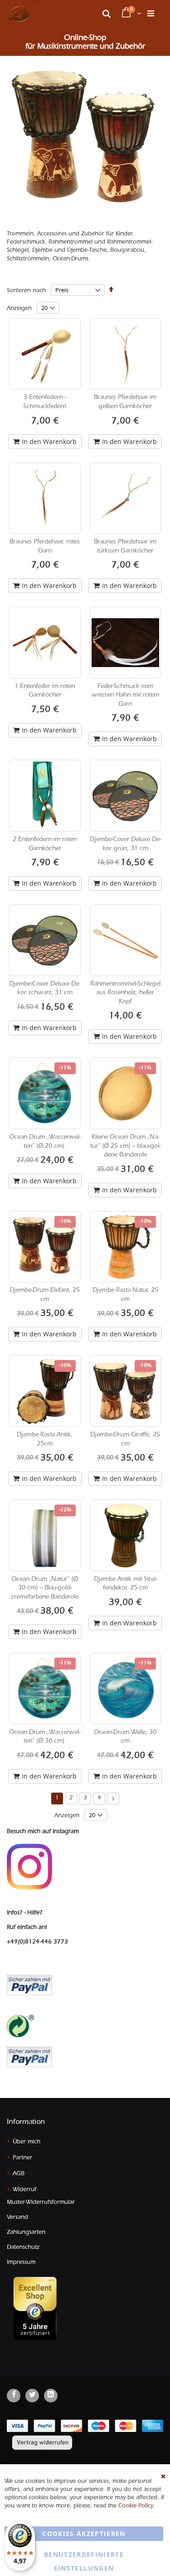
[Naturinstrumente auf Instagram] (29, 1867)
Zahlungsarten (26, 2233)
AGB (19, 2174)
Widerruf (24, 2190)
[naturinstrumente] (19, 14)
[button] (36, 4)
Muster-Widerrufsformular (41, 2203)
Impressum (21, 2263)
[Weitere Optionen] (29, 2056)
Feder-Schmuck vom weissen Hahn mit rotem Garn (125, 696)
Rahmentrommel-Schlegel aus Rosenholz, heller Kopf (125, 994)
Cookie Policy (136, 2506)
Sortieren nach (26, 291)
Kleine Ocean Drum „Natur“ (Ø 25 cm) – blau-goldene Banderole (125, 1147)
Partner (22, 2158)
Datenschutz (23, 2248)
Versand (17, 2218)
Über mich (27, 2142)
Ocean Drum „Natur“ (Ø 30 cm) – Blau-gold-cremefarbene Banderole (45, 1589)
